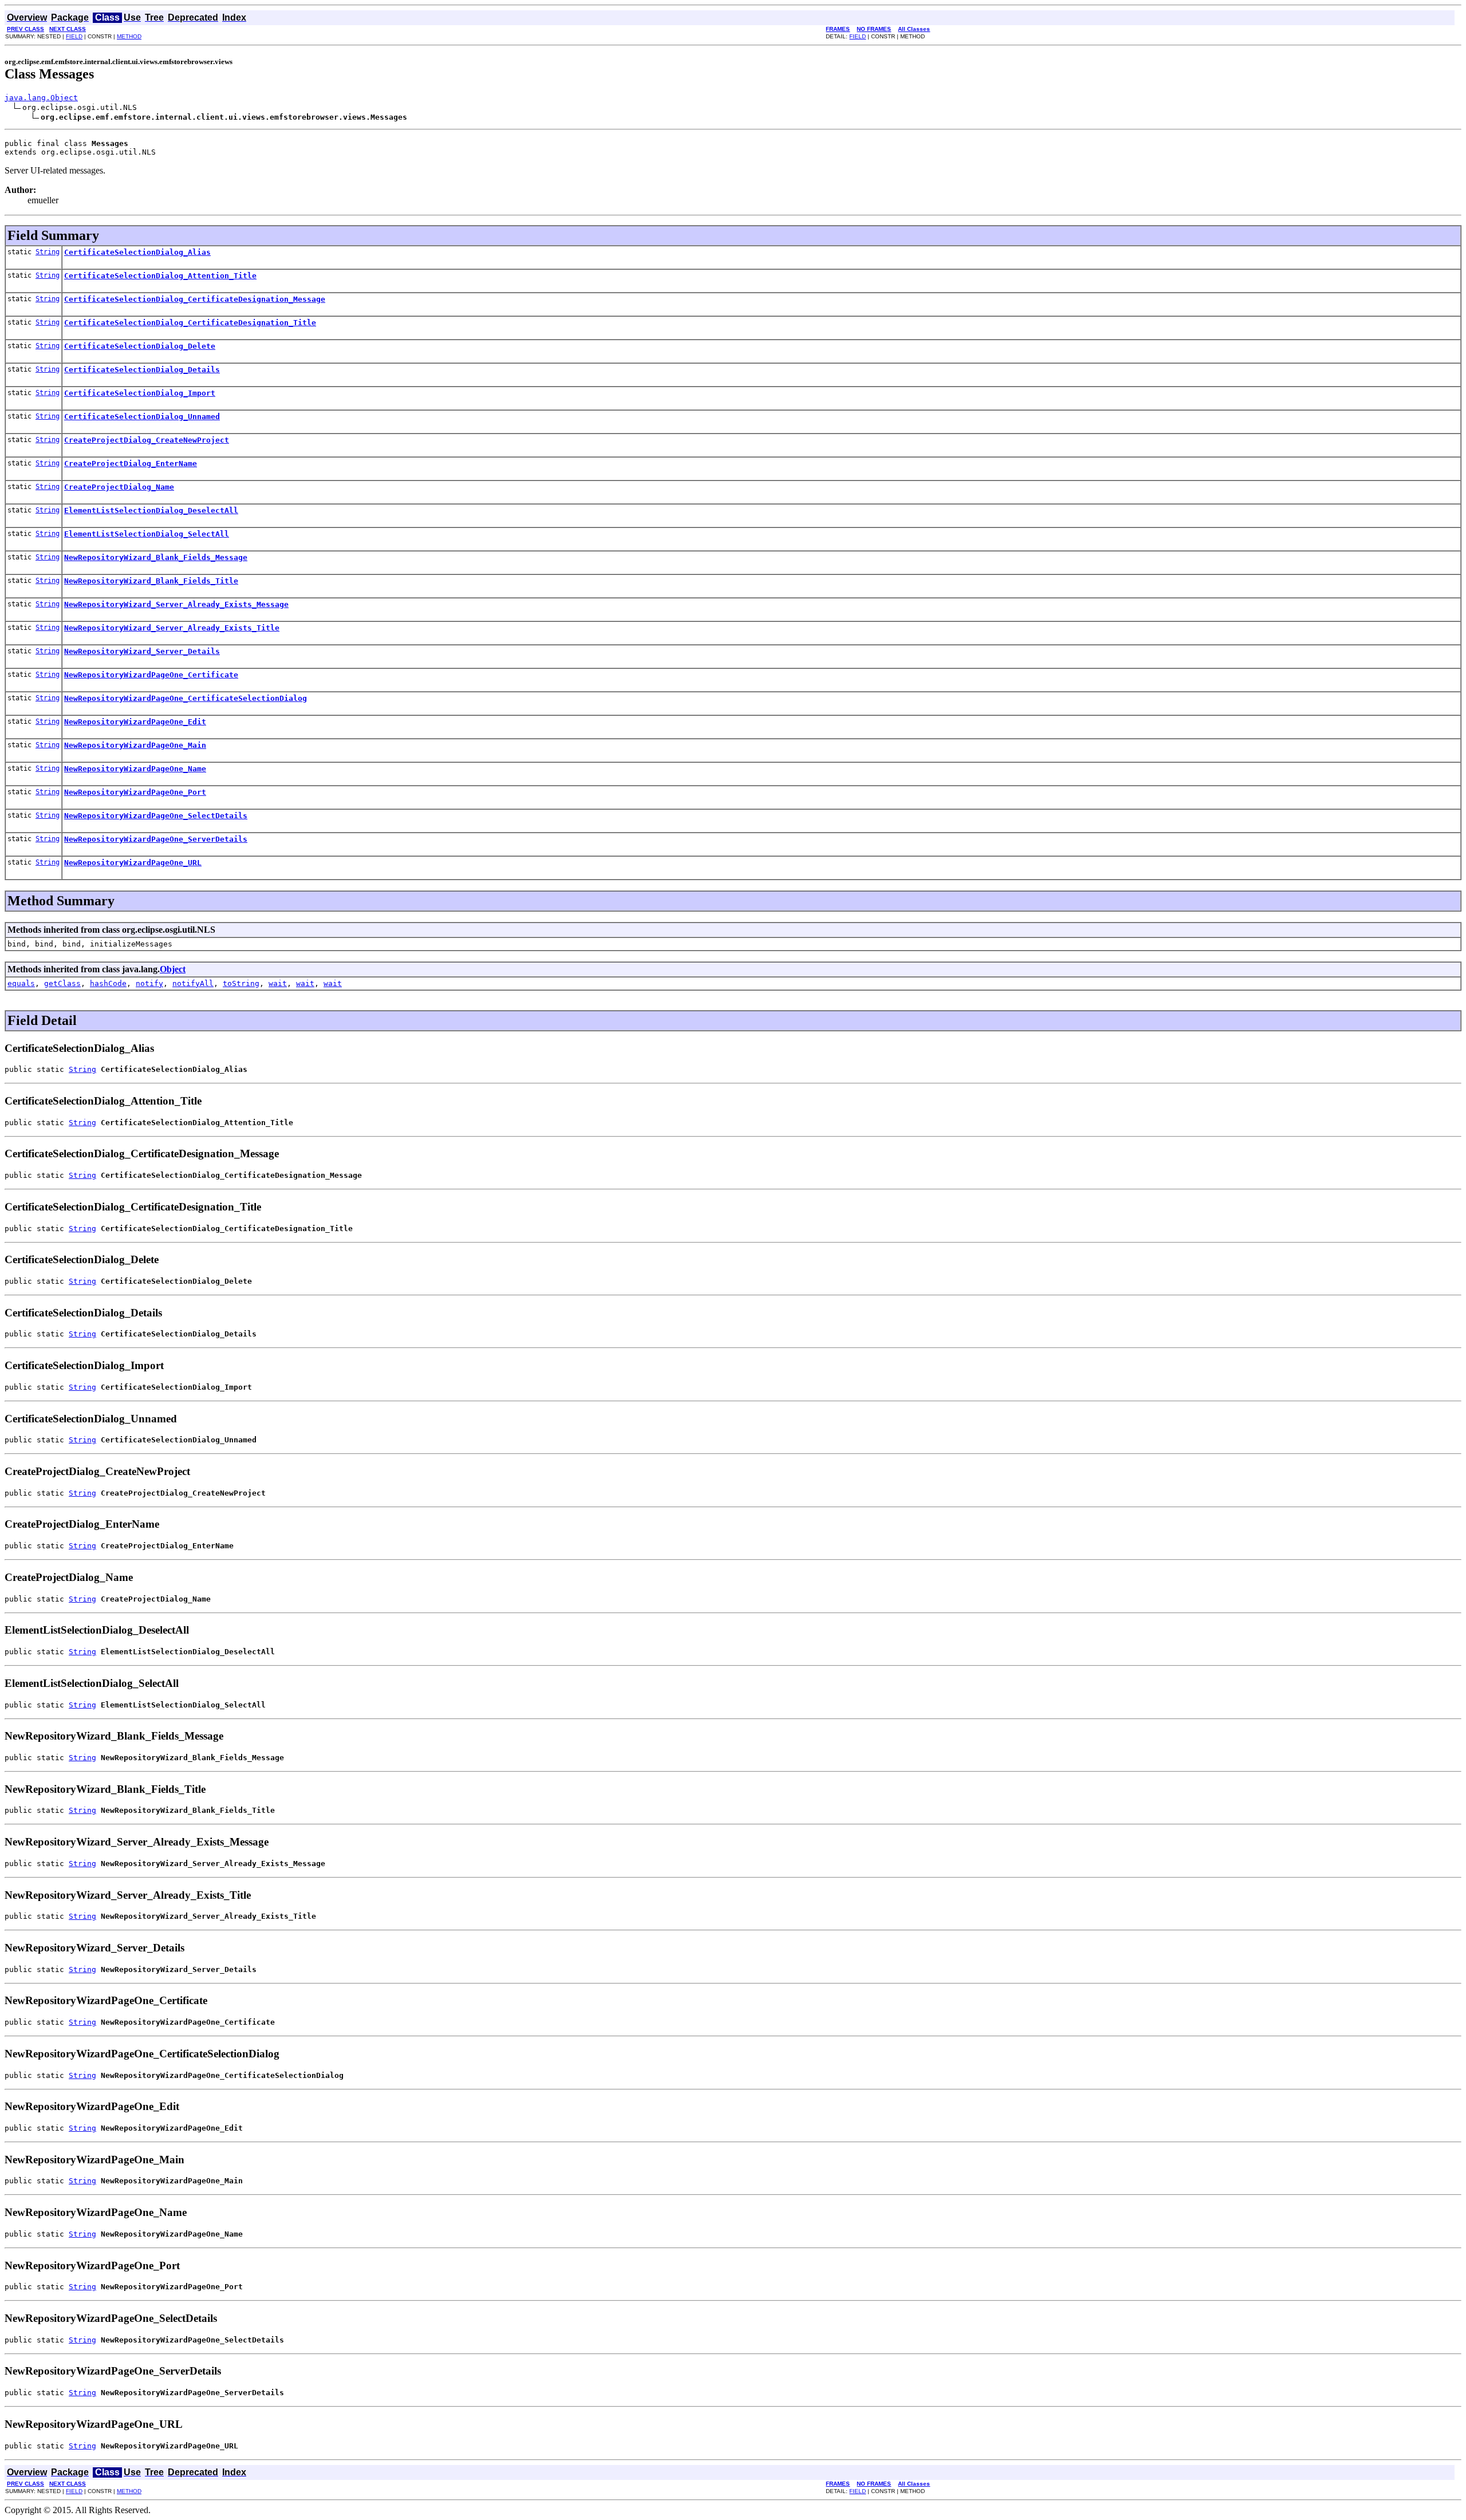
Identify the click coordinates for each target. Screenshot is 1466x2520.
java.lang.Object (41, 98)
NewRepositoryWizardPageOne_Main (135, 745)
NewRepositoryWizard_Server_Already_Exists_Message (176, 604)
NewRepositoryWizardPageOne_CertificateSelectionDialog (186, 698)
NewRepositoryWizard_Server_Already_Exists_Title (172, 628)
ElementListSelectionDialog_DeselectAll (151, 510)
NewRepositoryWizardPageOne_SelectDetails (156, 816)
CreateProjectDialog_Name (119, 487)
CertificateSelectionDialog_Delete (140, 346)
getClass (62, 983)
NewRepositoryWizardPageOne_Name (135, 769)
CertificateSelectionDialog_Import (140, 393)
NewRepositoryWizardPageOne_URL (133, 863)
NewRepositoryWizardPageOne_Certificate (151, 675)
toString (241, 983)
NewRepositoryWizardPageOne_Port (135, 792)
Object (173, 969)
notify (149, 983)
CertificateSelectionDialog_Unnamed (142, 417)
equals (21, 983)
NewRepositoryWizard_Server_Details (142, 651)
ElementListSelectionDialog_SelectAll (147, 534)
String (48, 252)
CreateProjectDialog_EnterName (131, 464)
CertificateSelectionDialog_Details (142, 370)
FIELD (74, 36)
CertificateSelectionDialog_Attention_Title (160, 276)
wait (278, 983)
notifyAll (193, 983)
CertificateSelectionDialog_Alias (137, 252)
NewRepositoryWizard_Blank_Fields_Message (156, 557)
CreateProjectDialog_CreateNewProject (147, 440)
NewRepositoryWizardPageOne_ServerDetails (156, 839)
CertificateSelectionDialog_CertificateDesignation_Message (195, 299)
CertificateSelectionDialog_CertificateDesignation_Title (190, 323)
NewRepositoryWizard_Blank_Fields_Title (151, 581)
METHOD (129, 36)
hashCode (108, 983)
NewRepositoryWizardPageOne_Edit (135, 722)
